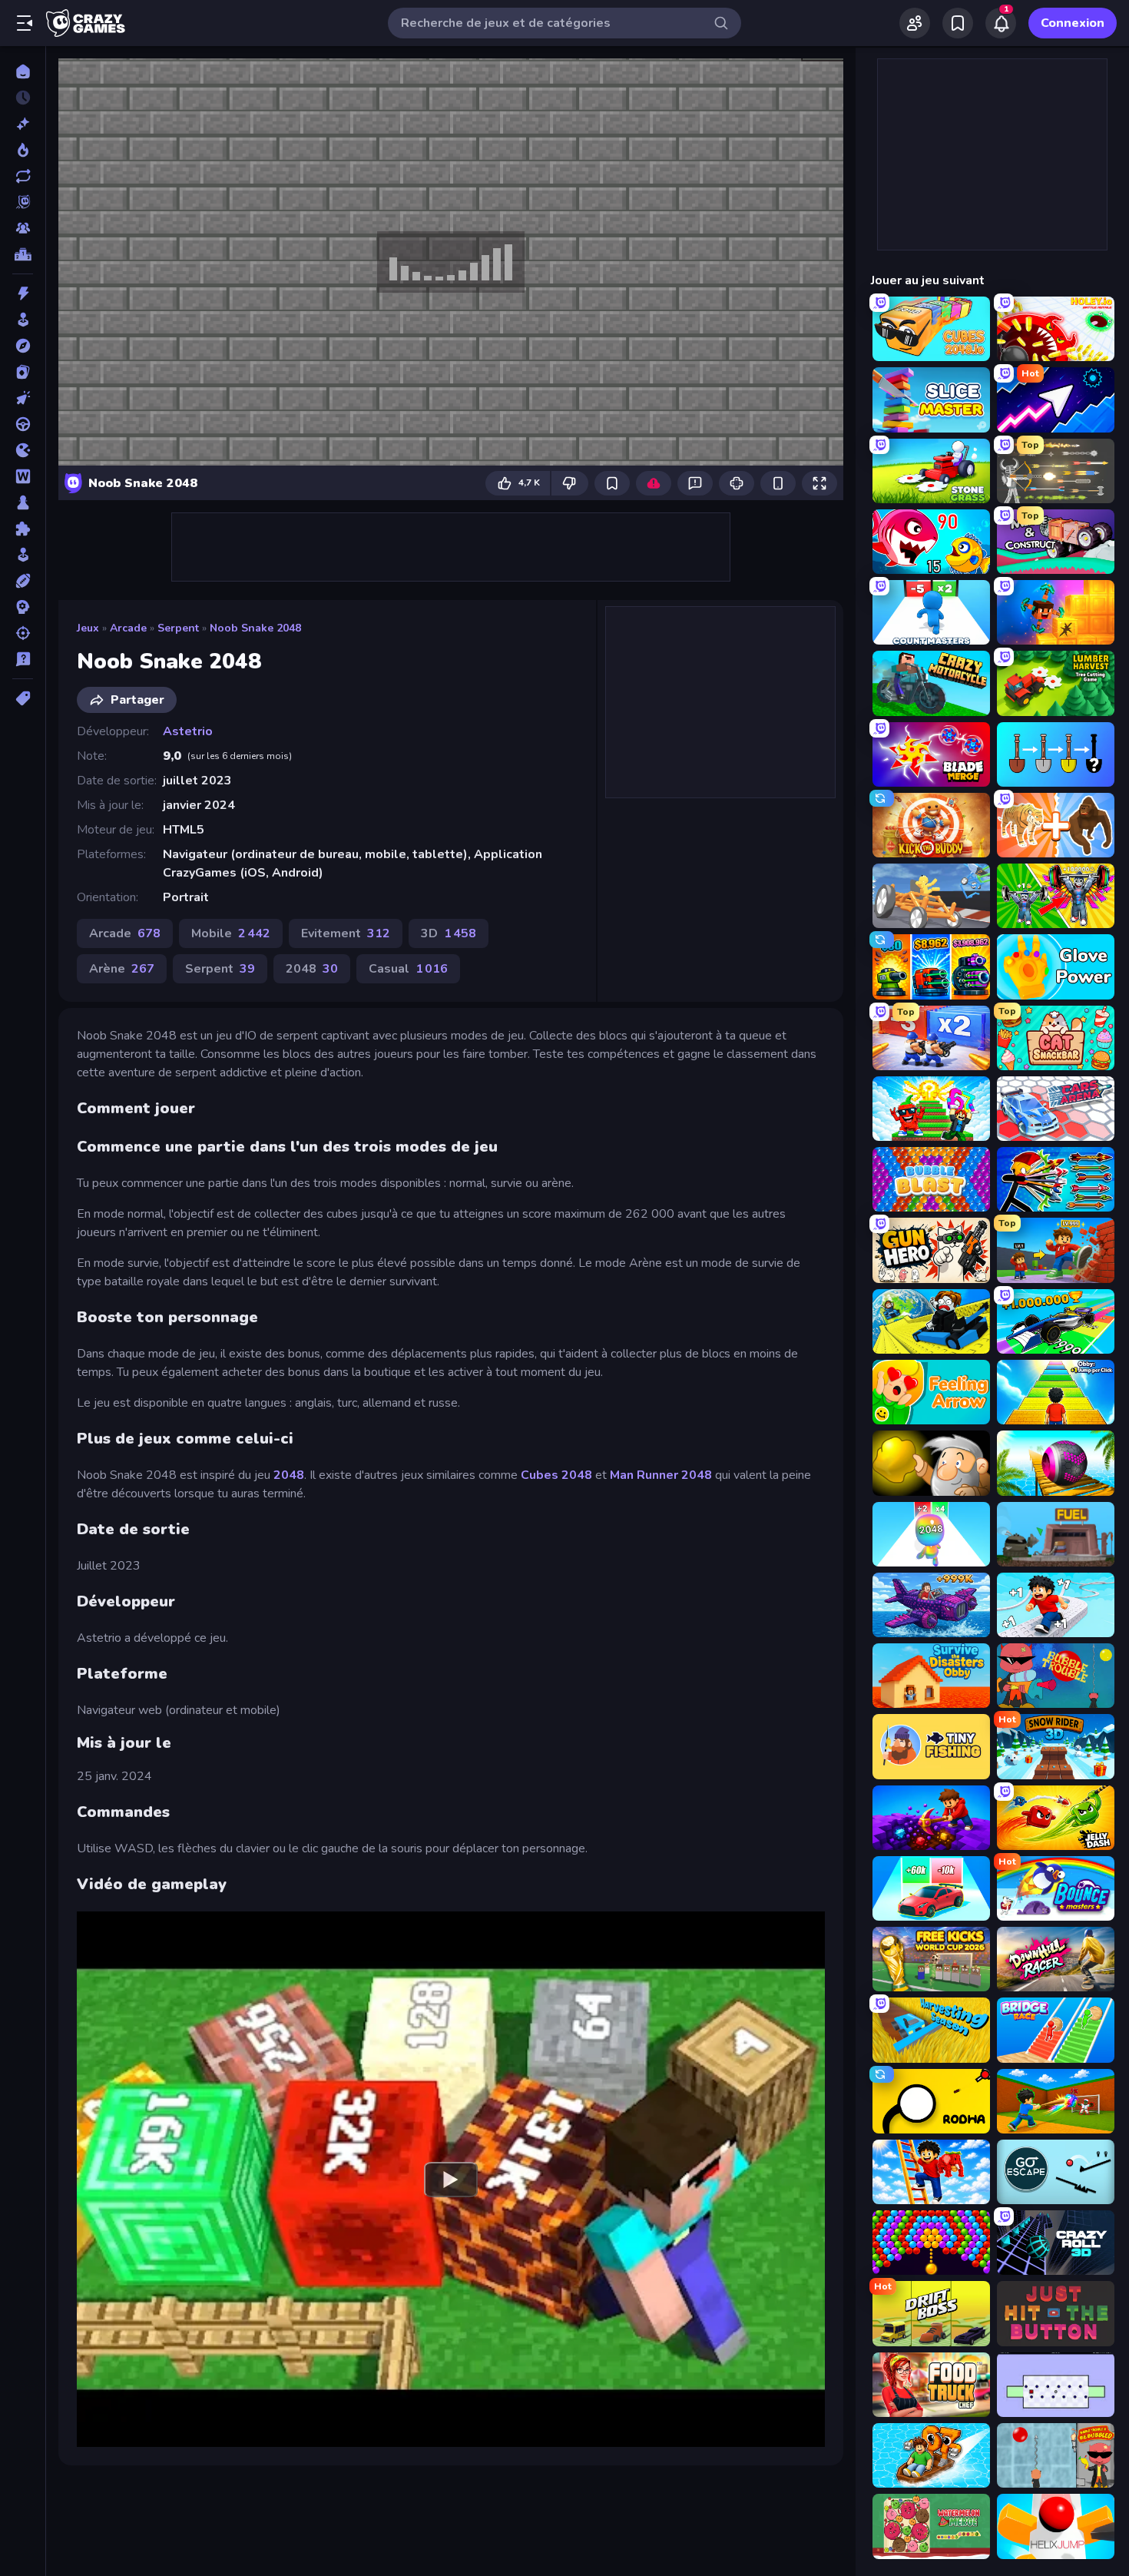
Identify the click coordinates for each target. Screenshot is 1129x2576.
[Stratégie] (23, 607)
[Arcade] (23, 320)
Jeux (88, 628)
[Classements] (23, 254)
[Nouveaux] (23, 124)
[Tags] (23, 698)
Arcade (128, 628)
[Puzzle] (23, 529)
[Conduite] (23, 424)
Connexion (1073, 23)
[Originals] (23, 202)
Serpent (178, 628)
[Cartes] (23, 372)
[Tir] (23, 633)
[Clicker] (23, 398)
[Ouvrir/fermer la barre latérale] (25, 23)
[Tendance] (23, 150)
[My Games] (958, 23)
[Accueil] (23, 71)
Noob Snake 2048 (255, 628)
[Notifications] (1001, 23)
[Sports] (23, 581)
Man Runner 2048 (661, 1475)
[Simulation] (23, 555)
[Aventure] (23, 346)
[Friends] (915, 23)
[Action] (23, 293)
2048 (289, 1475)
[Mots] (23, 476)
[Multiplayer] (23, 228)
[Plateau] (23, 502)
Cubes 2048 (556, 1475)
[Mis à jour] (23, 176)
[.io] (23, 450)
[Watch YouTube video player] (451, 2179)
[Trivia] (23, 659)
